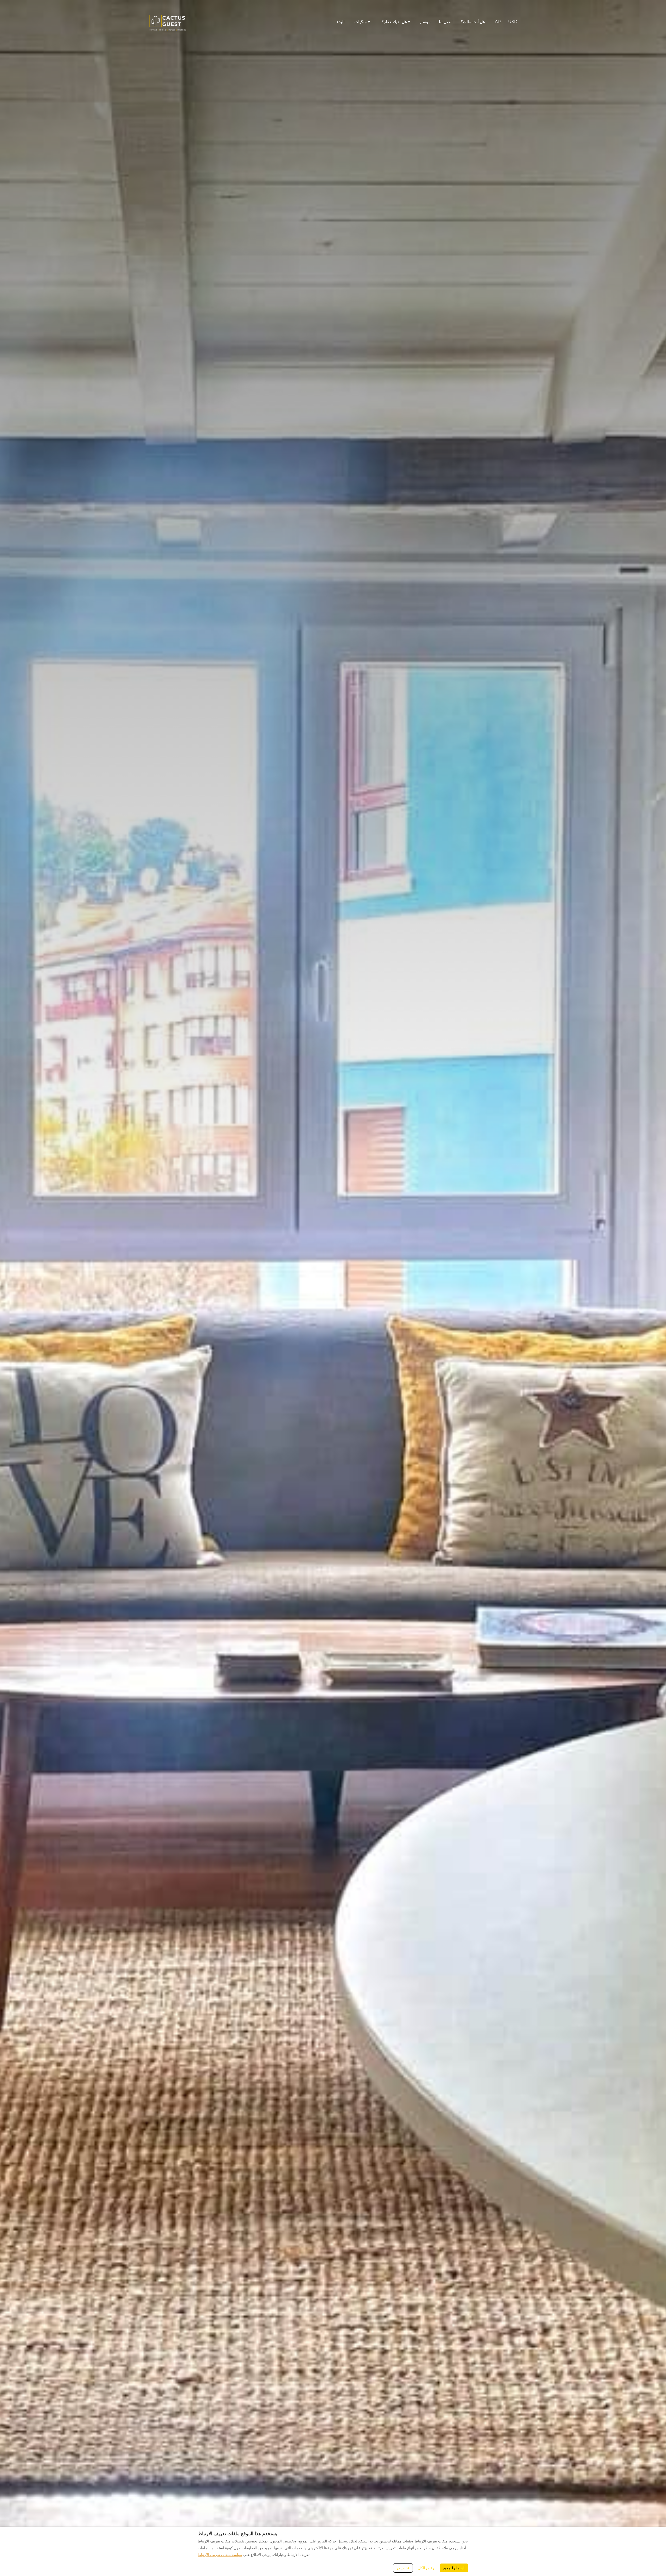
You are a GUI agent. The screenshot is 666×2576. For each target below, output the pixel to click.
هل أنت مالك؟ (473, 22)
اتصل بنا (446, 22)
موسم (425, 22)
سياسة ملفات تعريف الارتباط (220, 2555)
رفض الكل (426, 2568)
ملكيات (362, 22)
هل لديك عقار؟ (396, 22)
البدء (341, 22)
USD (513, 22)
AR (498, 22)
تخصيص (403, 2568)
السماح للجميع (454, 2568)
